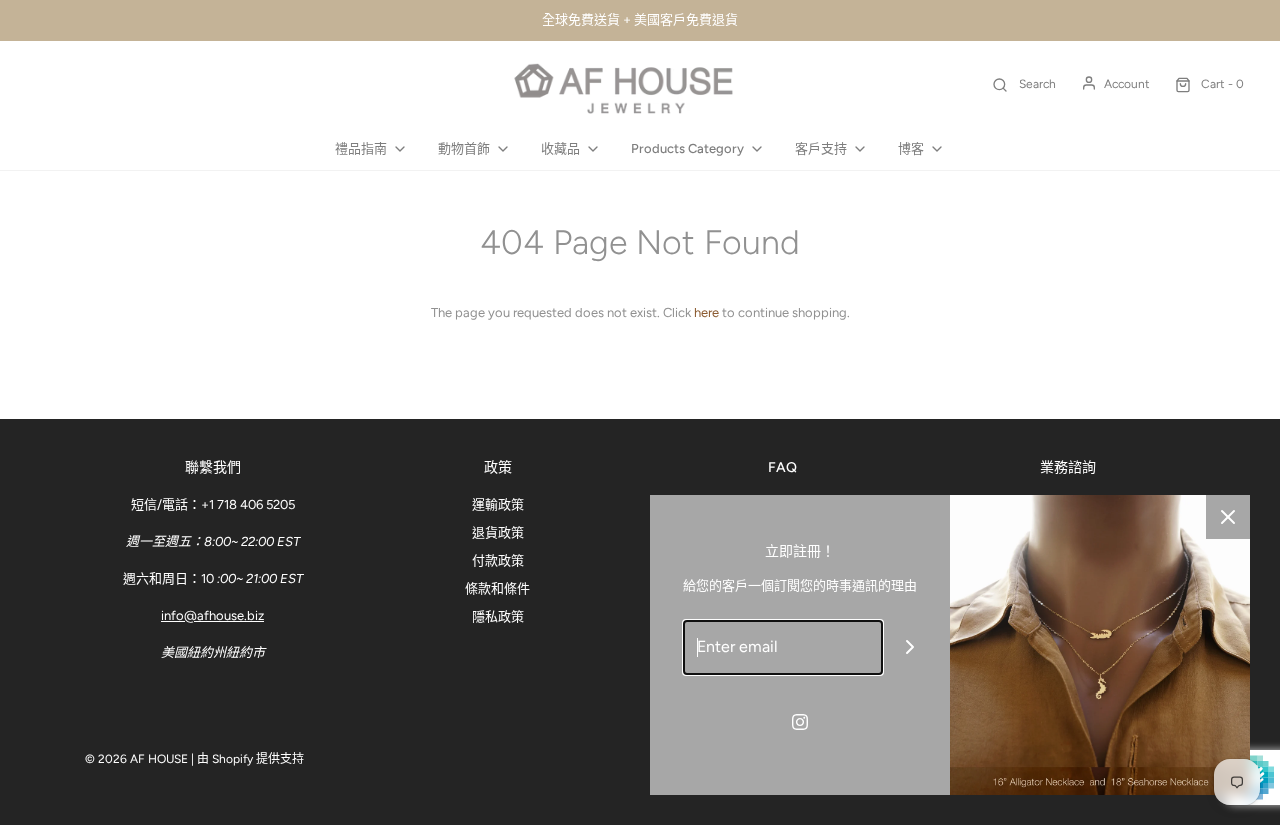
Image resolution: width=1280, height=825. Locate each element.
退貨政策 (498, 532)
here (706, 312)
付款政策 (498, 560)
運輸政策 (498, 504)
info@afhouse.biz (212, 615)
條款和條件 (497, 588)
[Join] (910, 647)
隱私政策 (498, 616)
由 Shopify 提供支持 (250, 759)
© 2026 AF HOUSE (136, 759)
